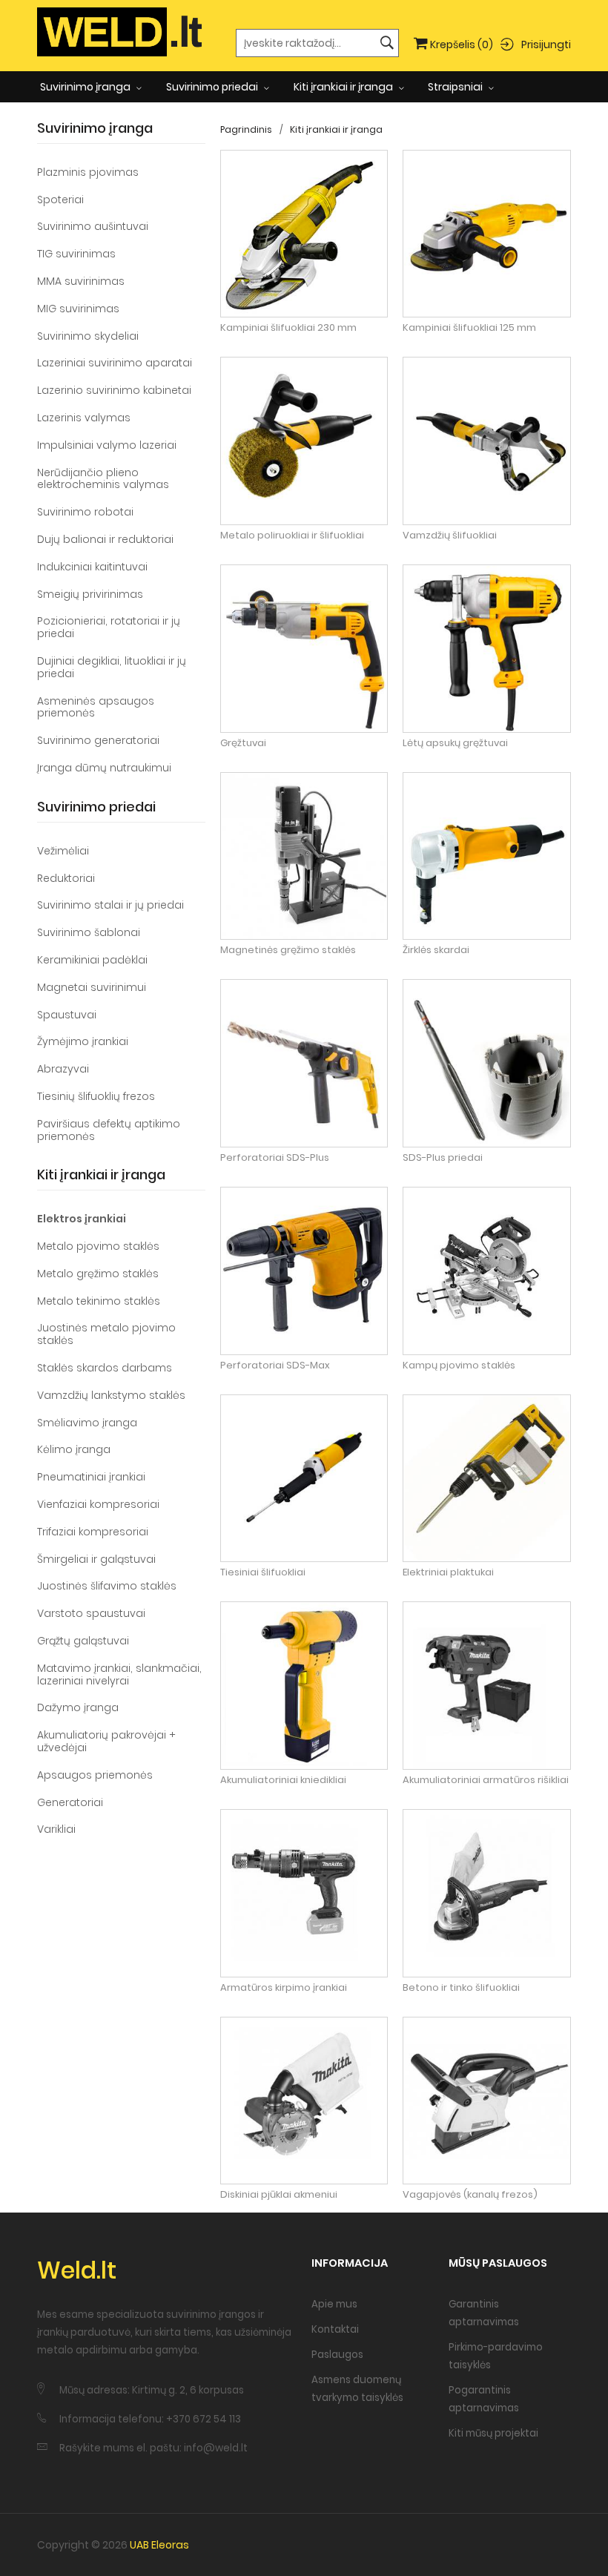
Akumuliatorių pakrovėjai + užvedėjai (106, 1741)
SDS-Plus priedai (443, 1158)
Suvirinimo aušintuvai (93, 226)
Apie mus (334, 2304)
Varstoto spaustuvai (91, 1613)
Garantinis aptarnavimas (484, 2313)
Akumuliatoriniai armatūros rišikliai (486, 1780)
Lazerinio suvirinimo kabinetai (114, 390)
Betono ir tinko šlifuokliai (461, 1988)
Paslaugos (337, 2355)
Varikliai (56, 1829)
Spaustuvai (67, 1015)
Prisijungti (546, 44)
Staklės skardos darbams (105, 1368)
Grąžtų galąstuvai (83, 1641)
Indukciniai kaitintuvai (92, 567)
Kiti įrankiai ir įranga (344, 87)
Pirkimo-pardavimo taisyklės (496, 2356)
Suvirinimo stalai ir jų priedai (110, 905)
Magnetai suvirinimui (92, 987)
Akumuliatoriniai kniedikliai (283, 1780)
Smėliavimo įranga (87, 1423)
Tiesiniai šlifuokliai (263, 1572)
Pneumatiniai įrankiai (91, 1477)
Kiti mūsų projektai (493, 2433)
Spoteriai (60, 200)
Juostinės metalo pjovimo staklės (106, 1334)
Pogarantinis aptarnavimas (484, 2399)
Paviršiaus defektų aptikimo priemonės (109, 1130)
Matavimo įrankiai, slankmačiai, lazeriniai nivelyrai (119, 1674)
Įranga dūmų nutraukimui (104, 768)
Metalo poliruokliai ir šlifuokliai (292, 536)
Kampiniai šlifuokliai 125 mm (469, 328)
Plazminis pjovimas (88, 172)
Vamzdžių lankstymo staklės (111, 1395)
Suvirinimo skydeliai (88, 336)
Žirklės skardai (436, 950)
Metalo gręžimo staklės (98, 1274)
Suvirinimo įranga (86, 87)
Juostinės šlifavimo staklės (107, 1586)
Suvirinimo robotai (85, 512)
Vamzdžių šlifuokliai (450, 536)
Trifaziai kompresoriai (93, 1532)
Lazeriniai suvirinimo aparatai (115, 363)
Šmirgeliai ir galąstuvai (96, 1559)
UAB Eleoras (159, 2545)
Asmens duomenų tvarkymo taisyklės (357, 2389)
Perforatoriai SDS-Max (275, 1366)
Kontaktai (335, 2329)
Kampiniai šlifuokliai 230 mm (288, 328)
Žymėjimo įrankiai (83, 1041)
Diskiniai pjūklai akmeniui (279, 2195)
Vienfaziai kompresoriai (98, 1504)
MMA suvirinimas (81, 281)
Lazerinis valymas (84, 418)
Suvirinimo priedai (213, 87)
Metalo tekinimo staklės (99, 1301)
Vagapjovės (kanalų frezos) (470, 2195)
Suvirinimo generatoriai (98, 740)
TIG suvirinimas (76, 254)
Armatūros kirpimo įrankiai (284, 1988)
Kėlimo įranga (74, 1449)
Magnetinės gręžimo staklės (288, 950)
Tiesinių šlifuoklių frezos (96, 1096)
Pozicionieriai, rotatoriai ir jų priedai (109, 627)
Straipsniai (456, 87)
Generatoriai (70, 1802)
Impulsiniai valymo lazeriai (107, 445)
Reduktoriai (66, 878)
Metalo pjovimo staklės (98, 1246)
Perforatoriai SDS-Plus (275, 1158)
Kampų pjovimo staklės (459, 1366)
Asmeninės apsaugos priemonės (96, 707)
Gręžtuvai (243, 743)
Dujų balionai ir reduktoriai (105, 539)
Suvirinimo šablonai (89, 932)
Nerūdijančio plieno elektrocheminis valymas (103, 479)
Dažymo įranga (78, 1707)
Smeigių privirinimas (90, 594)
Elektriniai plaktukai (448, 1572)
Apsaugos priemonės (95, 1775)
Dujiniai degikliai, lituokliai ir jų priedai (112, 667)
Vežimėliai (63, 851)
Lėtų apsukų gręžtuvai (455, 743)
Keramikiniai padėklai (92, 960)
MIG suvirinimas (78, 309)
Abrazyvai (63, 1069)
